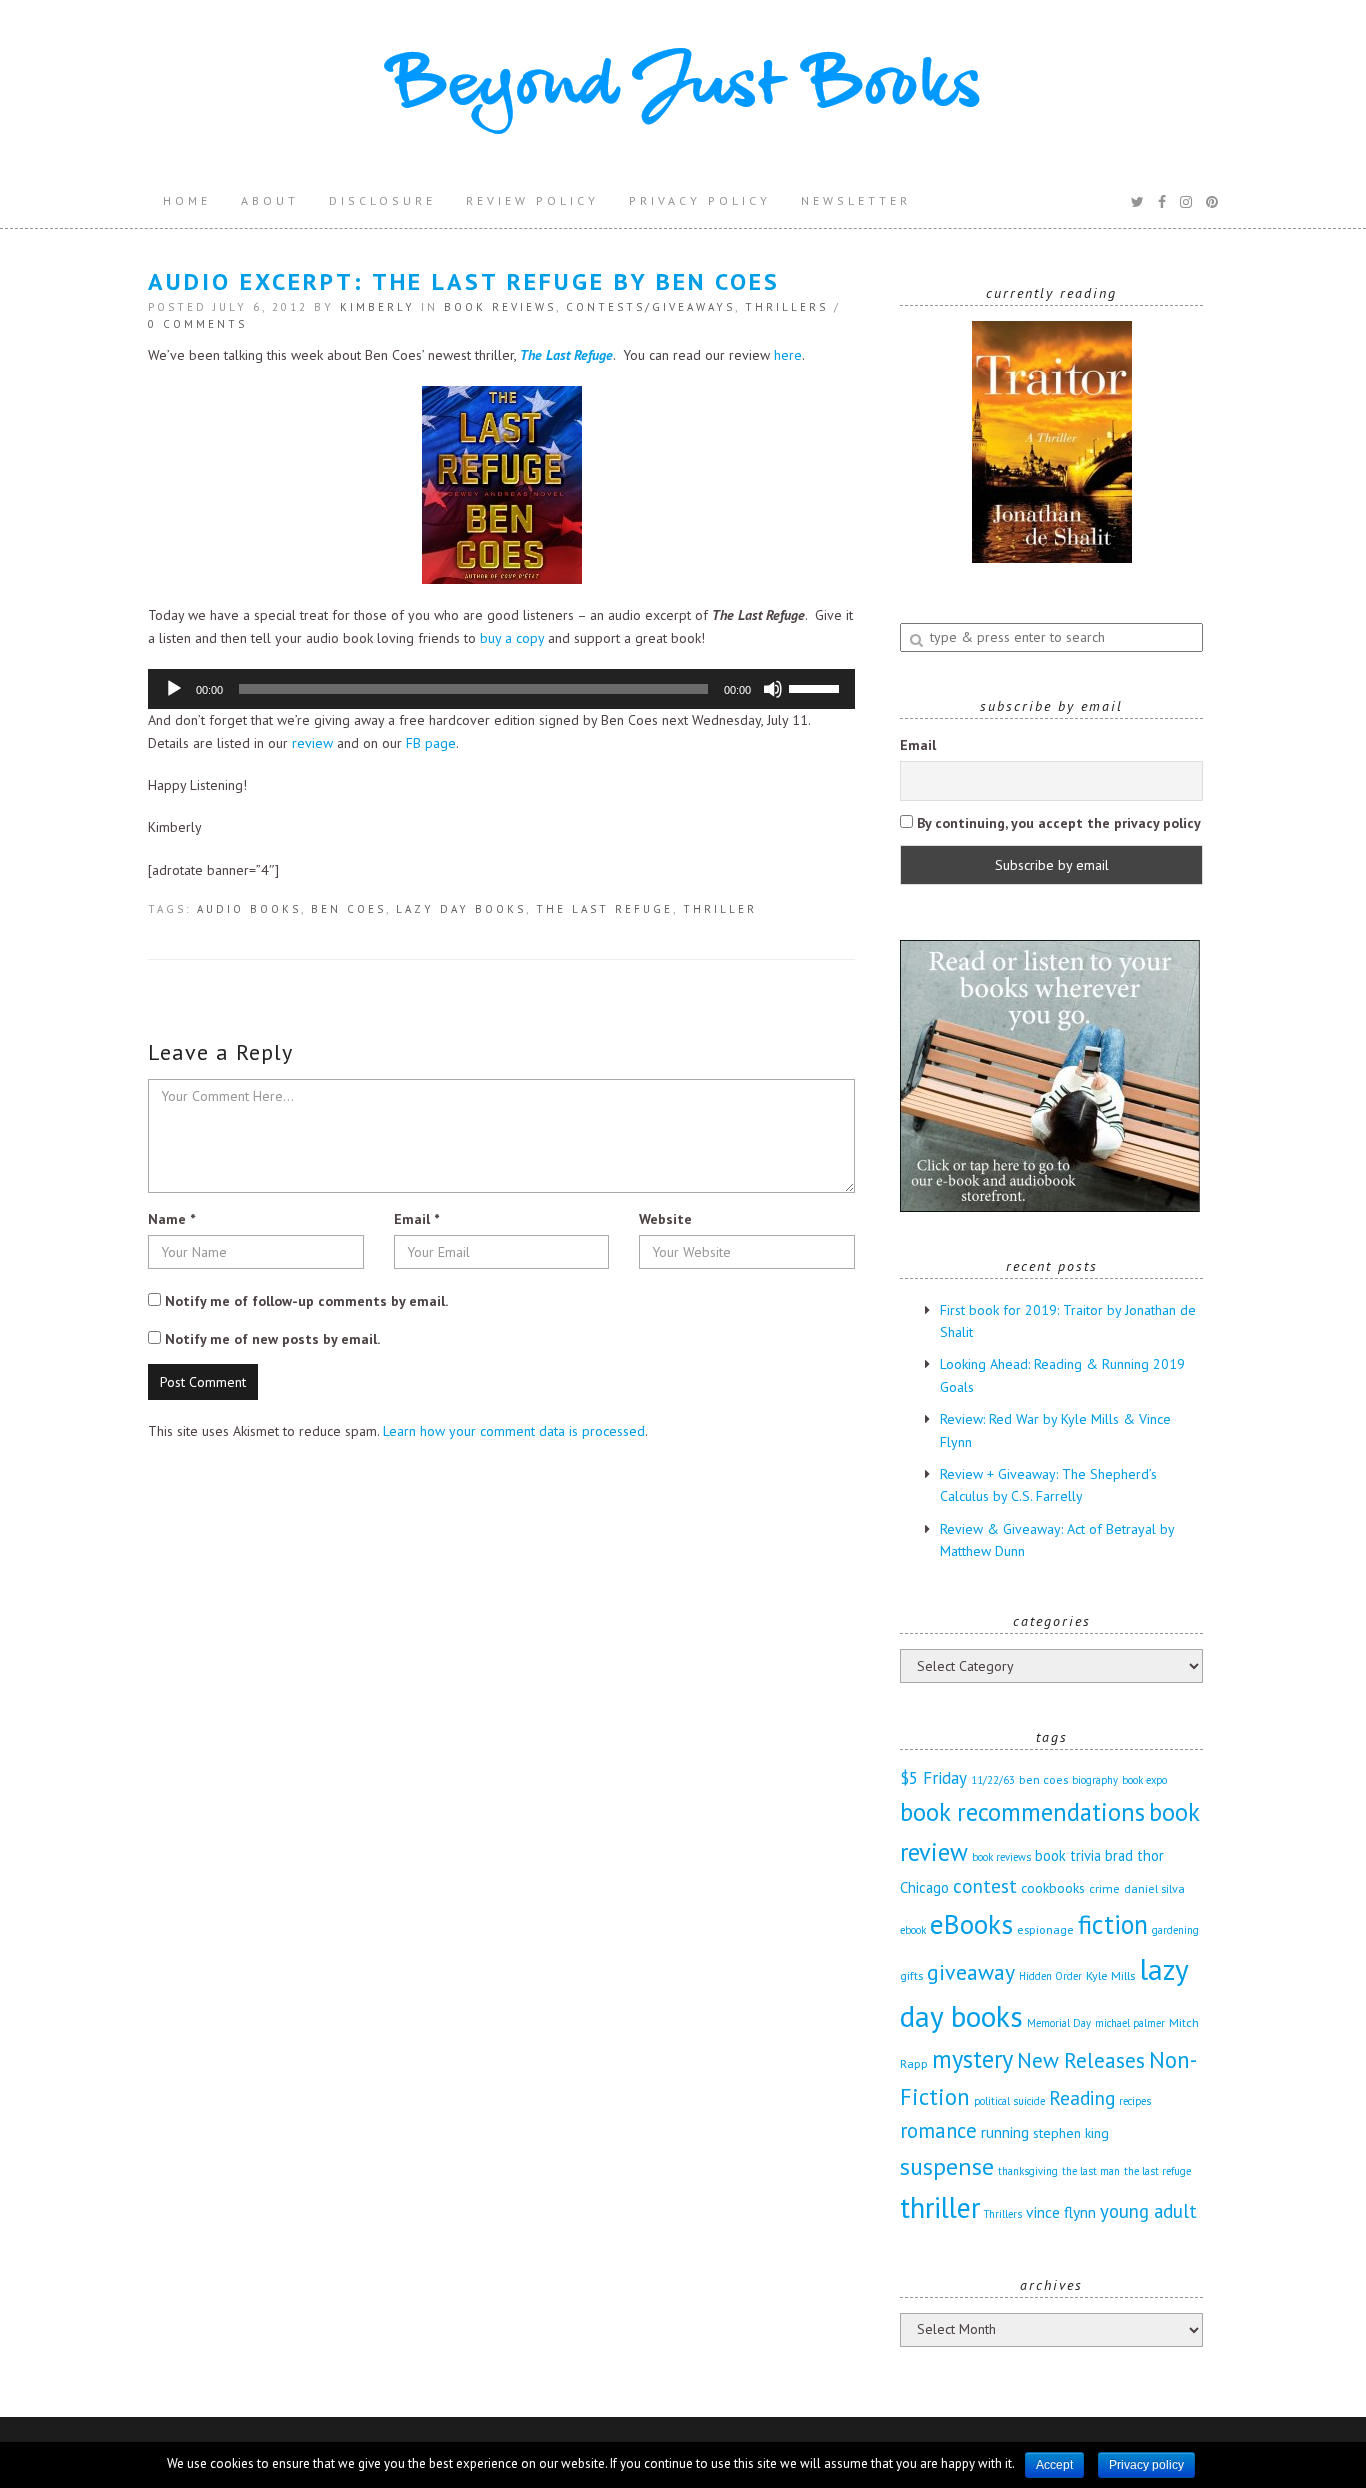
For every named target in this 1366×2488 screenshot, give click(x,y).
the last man (1091, 2171)
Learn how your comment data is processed (514, 1431)
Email (416, 1219)
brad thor (1134, 1855)
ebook (913, 1930)
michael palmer (1130, 2023)
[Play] (174, 689)
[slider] (817, 687)
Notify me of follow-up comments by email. (306, 1301)
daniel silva (1154, 1888)
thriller (720, 909)
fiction (1113, 1924)
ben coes (348, 909)
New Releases (1081, 2060)
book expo (1144, 1780)
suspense (947, 2166)
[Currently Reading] (1051, 442)
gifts (911, 1975)
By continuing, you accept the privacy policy (1057, 823)
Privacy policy (1146, 2465)
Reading (1082, 2097)
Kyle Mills (1110, 1975)
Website (665, 1219)
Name (171, 1219)
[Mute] (773, 689)
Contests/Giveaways (650, 307)
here (788, 355)
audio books (249, 909)
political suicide (1009, 2101)
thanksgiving (1028, 2171)
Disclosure (382, 200)
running (1005, 2132)
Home (187, 200)
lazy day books (461, 909)
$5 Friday (933, 1778)
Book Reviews (500, 307)
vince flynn (1061, 2212)
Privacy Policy (700, 200)
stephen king (1071, 2133)
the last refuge (604, 909)
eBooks (971, 1923)
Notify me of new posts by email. (272, 1339)
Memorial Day (1059, 2023)
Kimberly (377, 307)
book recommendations (1022, 1812)
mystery (972, 2059)
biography (1095, 1780)
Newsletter (856, 200)
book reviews (1001, 1857)
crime (1104, 1888)
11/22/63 (993, 1780)
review (312, 743)
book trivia (1068, 1855)
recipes (1135, 2101)
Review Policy (532, 200)
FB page (431, 743)
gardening (1175, 1930)
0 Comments (197, 324)
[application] (501, 689)
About (270, 200)
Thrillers (786, 307)
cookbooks (1053, 1888)
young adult (1148, 2211)
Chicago (924, 1887)
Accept (1054, 2465)
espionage (1045, 1929)
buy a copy (512, 638)
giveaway (971, 1972)
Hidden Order (1050, 1976)
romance (938, 2130)
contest (985, 1885)
